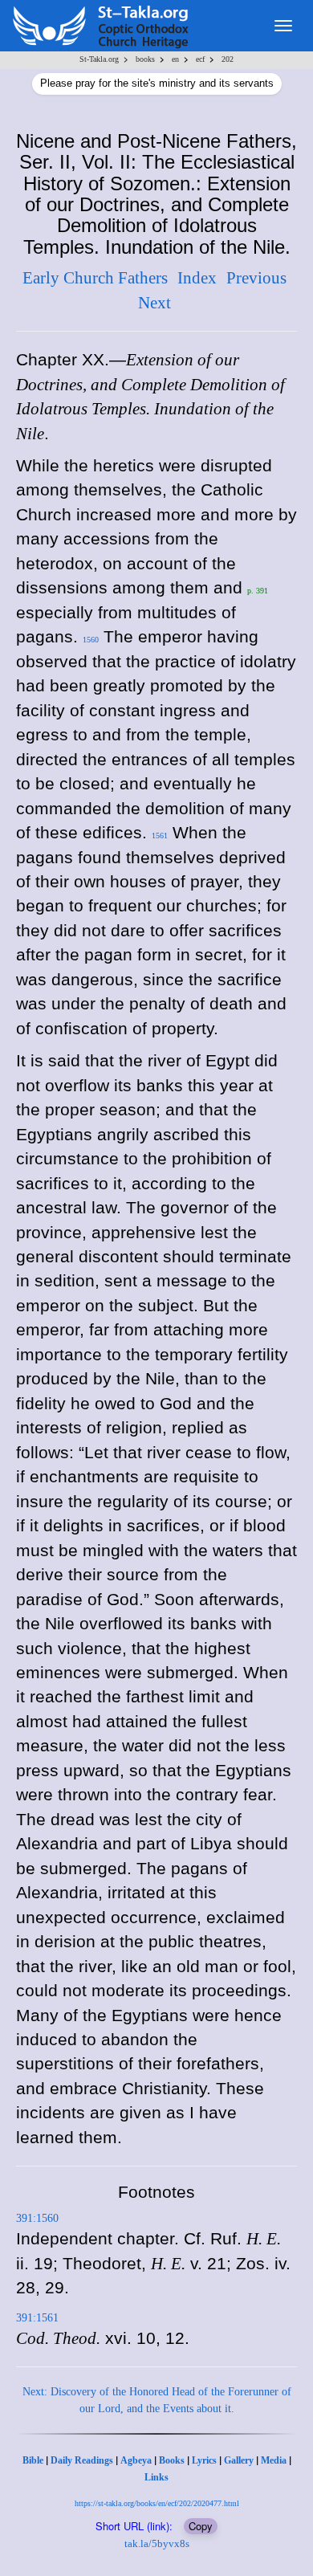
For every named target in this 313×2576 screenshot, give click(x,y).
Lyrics (204, 2460)
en (175, 59)
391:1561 (37, 2318)
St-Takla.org (99, 59)
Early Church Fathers (95, 278)
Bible (33, 2460)
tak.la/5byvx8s (157, 2543)
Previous (256, 278)
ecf (200, 59)
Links (156, 2477)
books (145, 59)
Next (154, 303)
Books (172, 2460)
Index (197, 278)
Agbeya (136, 2460)
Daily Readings (82, 2460)
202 (228, 59)
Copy (201, 2526)
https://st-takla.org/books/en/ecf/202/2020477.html (157, 2503)
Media (274, 2460)
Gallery (239, 2460)
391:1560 (37, 2218)
